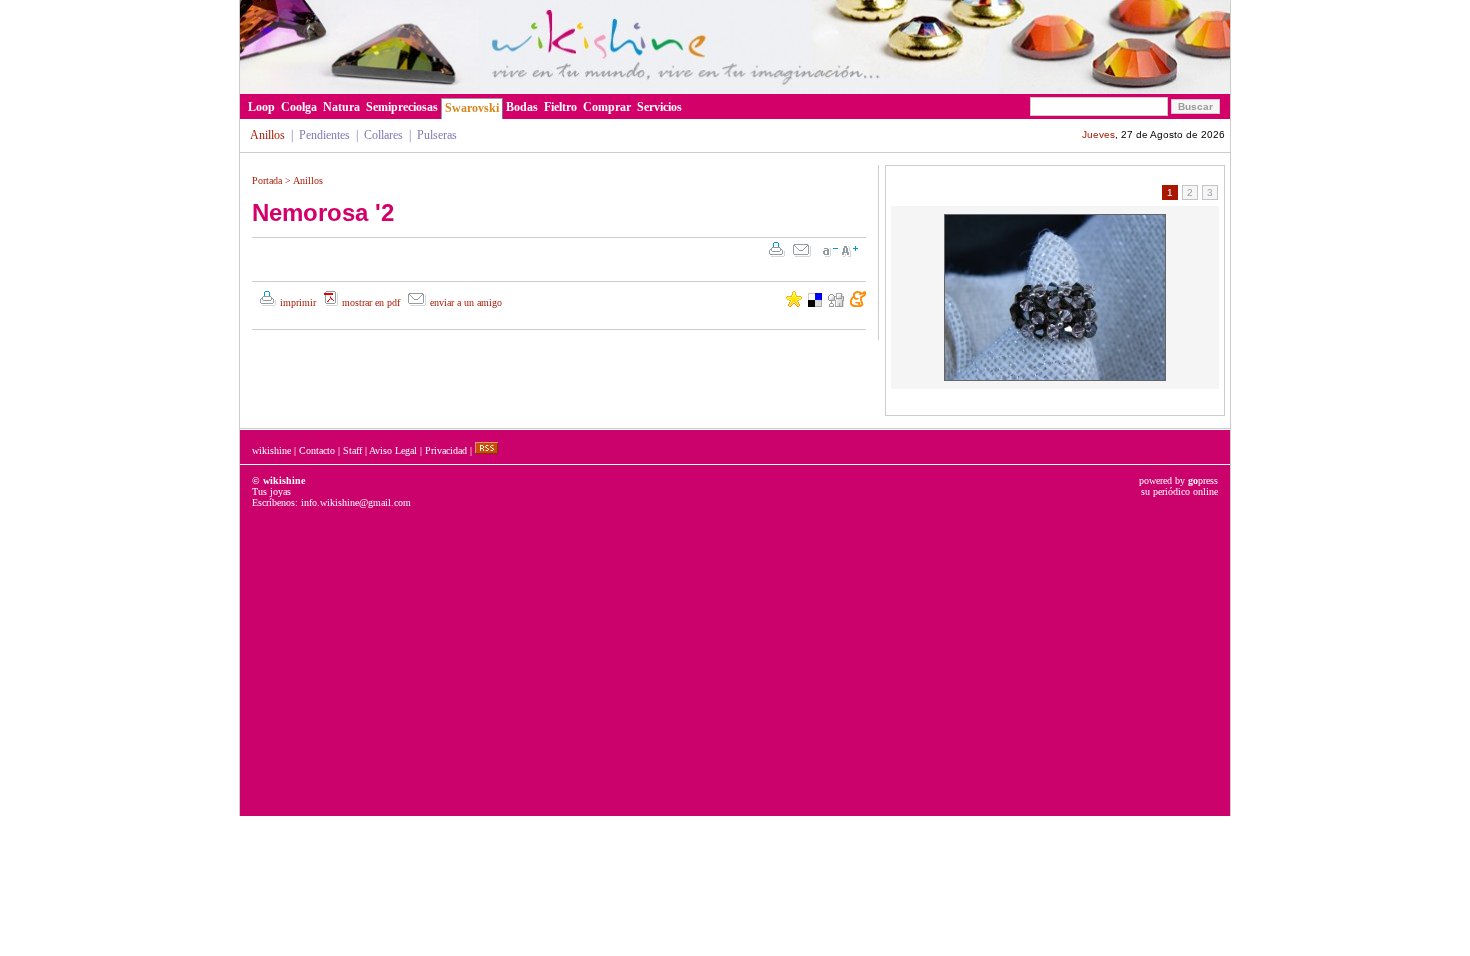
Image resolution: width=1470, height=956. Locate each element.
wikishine (271, 450)
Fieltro (560, 107)
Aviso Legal (393, 450)
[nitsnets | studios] (546, 88)
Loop (261, 107)
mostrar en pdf (371, 302)
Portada (267, 180)
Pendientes (324, 135)
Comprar (607, 107)
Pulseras (437, 135)
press (1203, 480)
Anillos (308, 180)
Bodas (522, 107)
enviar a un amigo (466, 302)
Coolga (299, 107)
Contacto (317, 450)
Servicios (659, 107)
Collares (383, 135)
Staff (352, 450)
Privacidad (446, 450)
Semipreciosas (402, 107)
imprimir (298, 302)
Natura (341, 107)
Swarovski (472, 108)
